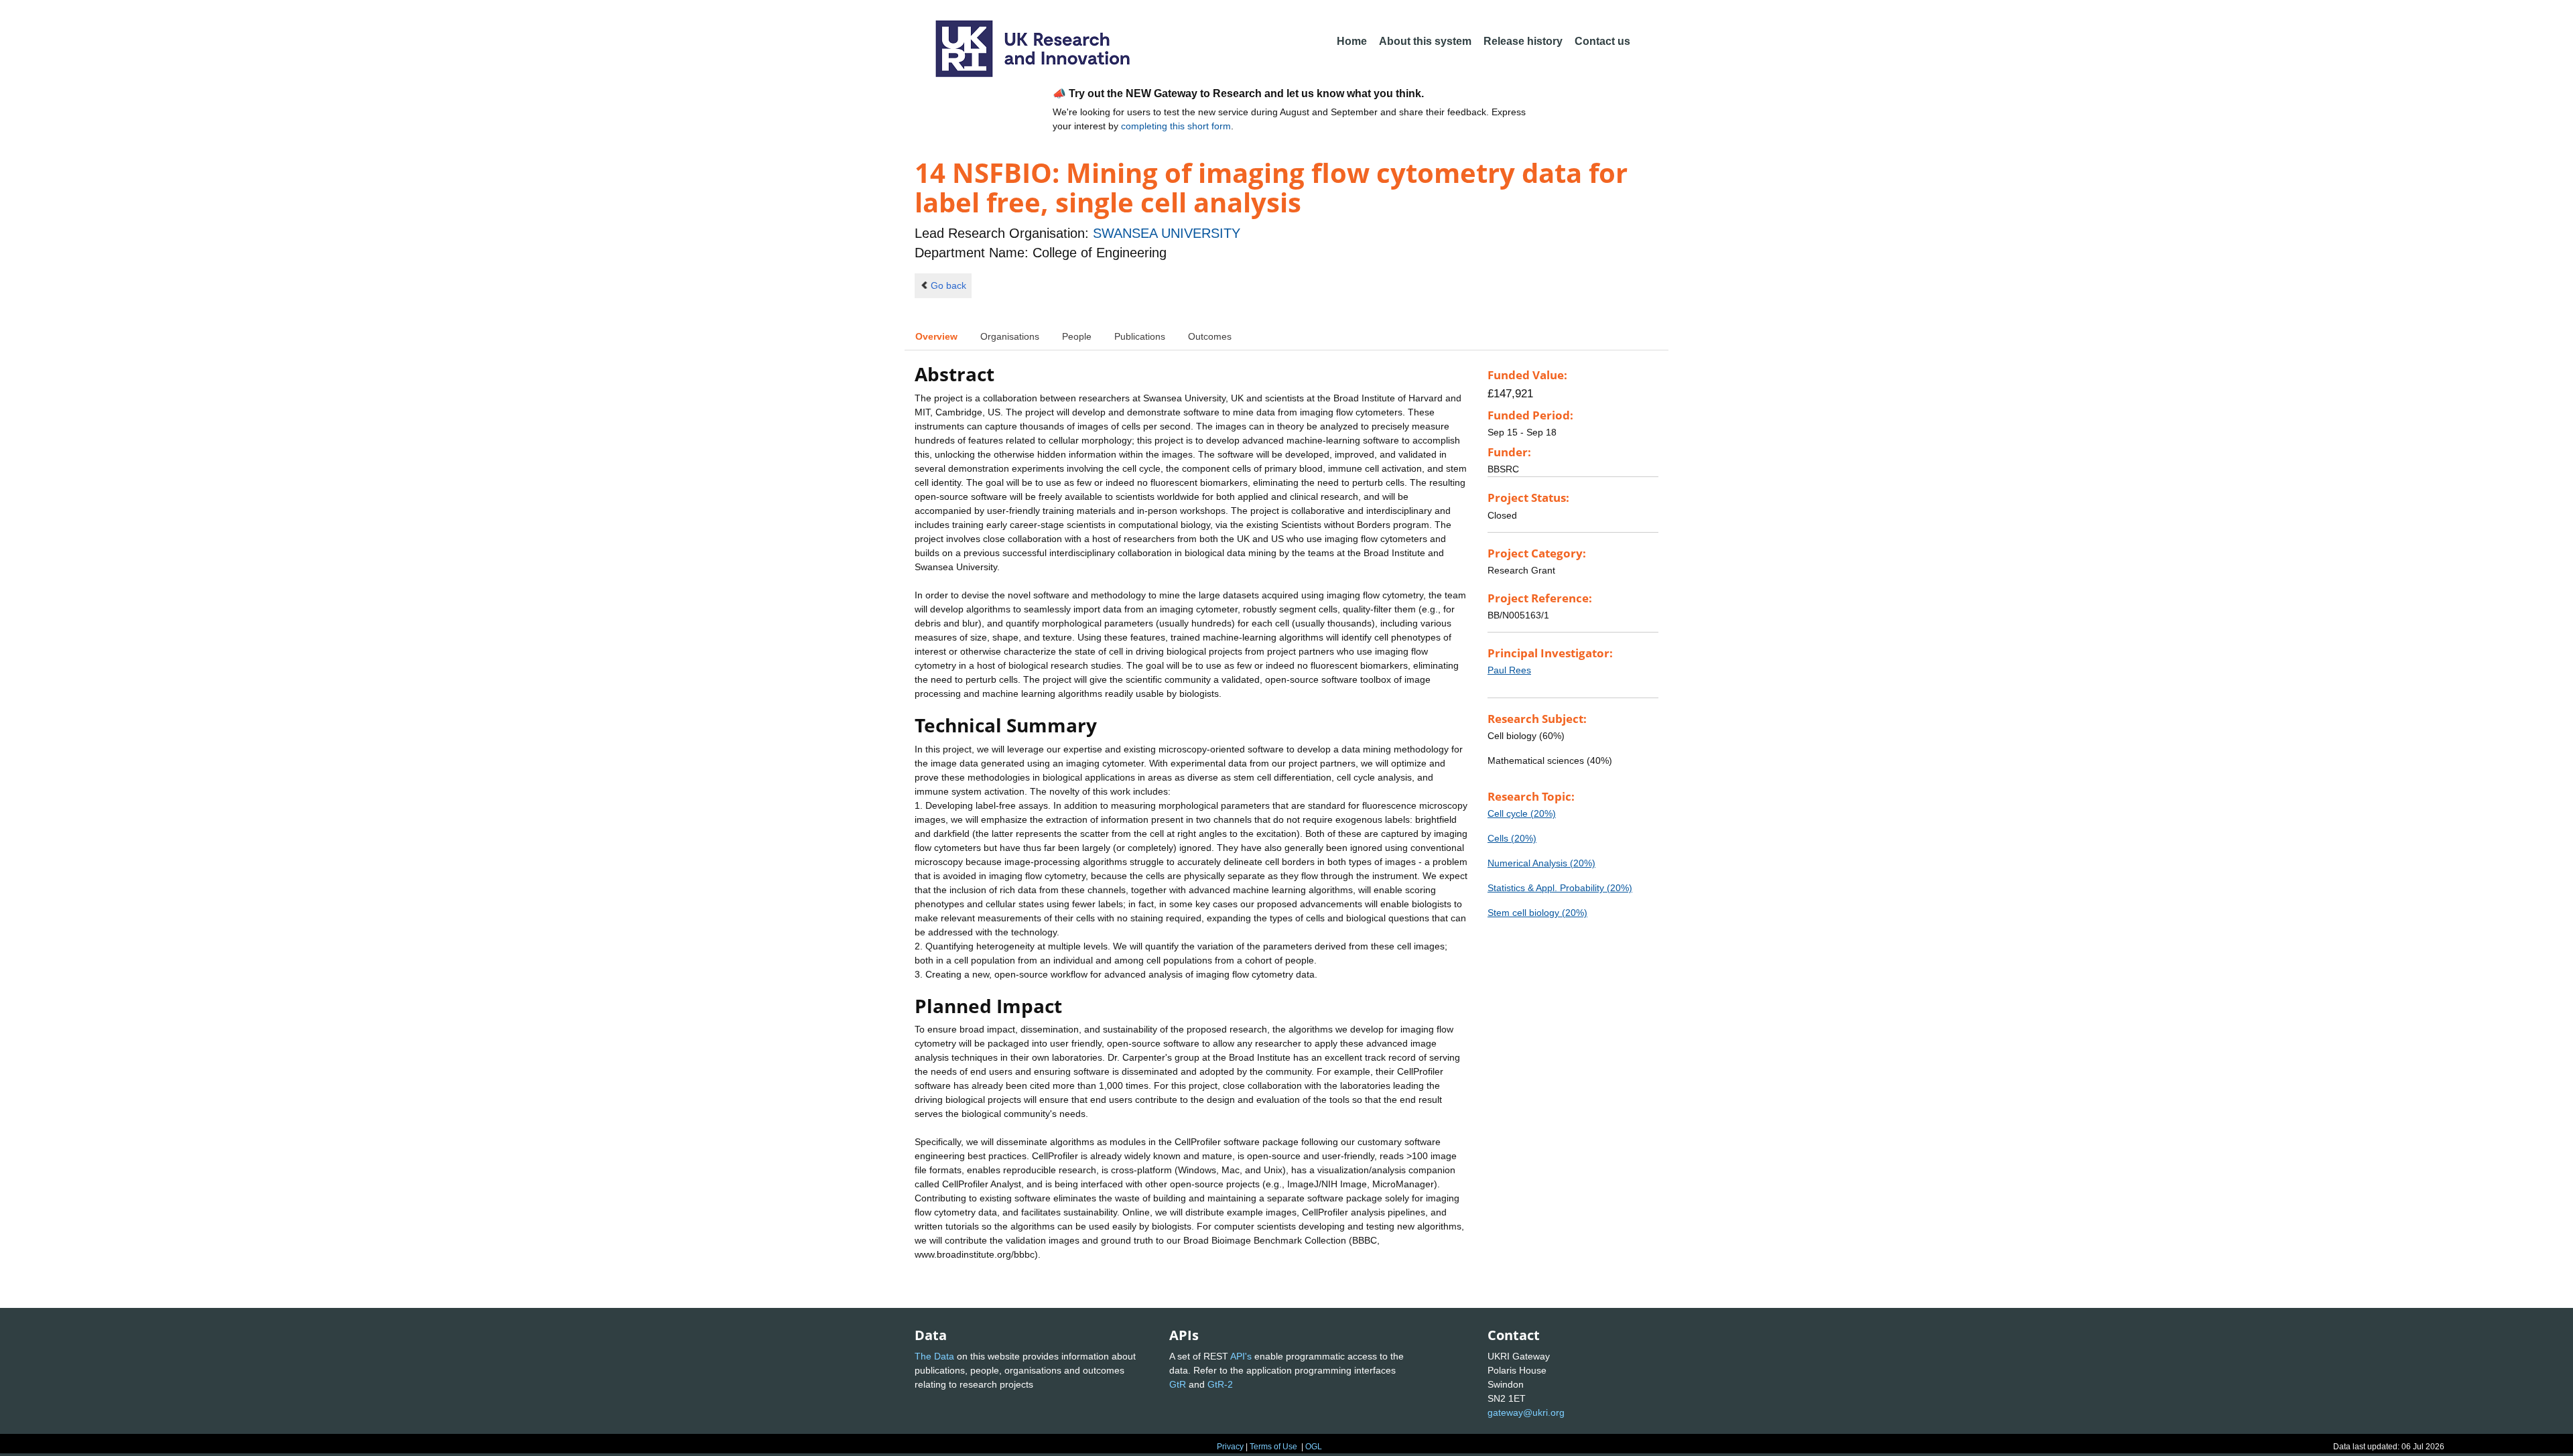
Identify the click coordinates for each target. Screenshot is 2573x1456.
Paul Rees (1509, 670)
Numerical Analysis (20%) (1541, 863)
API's (1241, 1356)
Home (1352, 41)
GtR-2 (1220, 1384)
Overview (936, 336)
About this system (1425, 41)
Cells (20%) (1512, 838)
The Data (934, 1356)
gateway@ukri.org (1526, 1412)
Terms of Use (1273, 1447)
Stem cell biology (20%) (1537, 913)
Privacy (1230, 1447)
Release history (1523, 41)
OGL (1314, 1447)
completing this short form (1176, 126)
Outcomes (1210, 336)
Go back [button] (948, 285)
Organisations (1010, 336)
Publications (1140, 336)
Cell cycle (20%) (1522, 813)
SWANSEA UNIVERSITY (1167, 233)
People (1077, 336)
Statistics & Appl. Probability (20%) (1560, 888)
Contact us (1602, 41)
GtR (1178, 1384)
